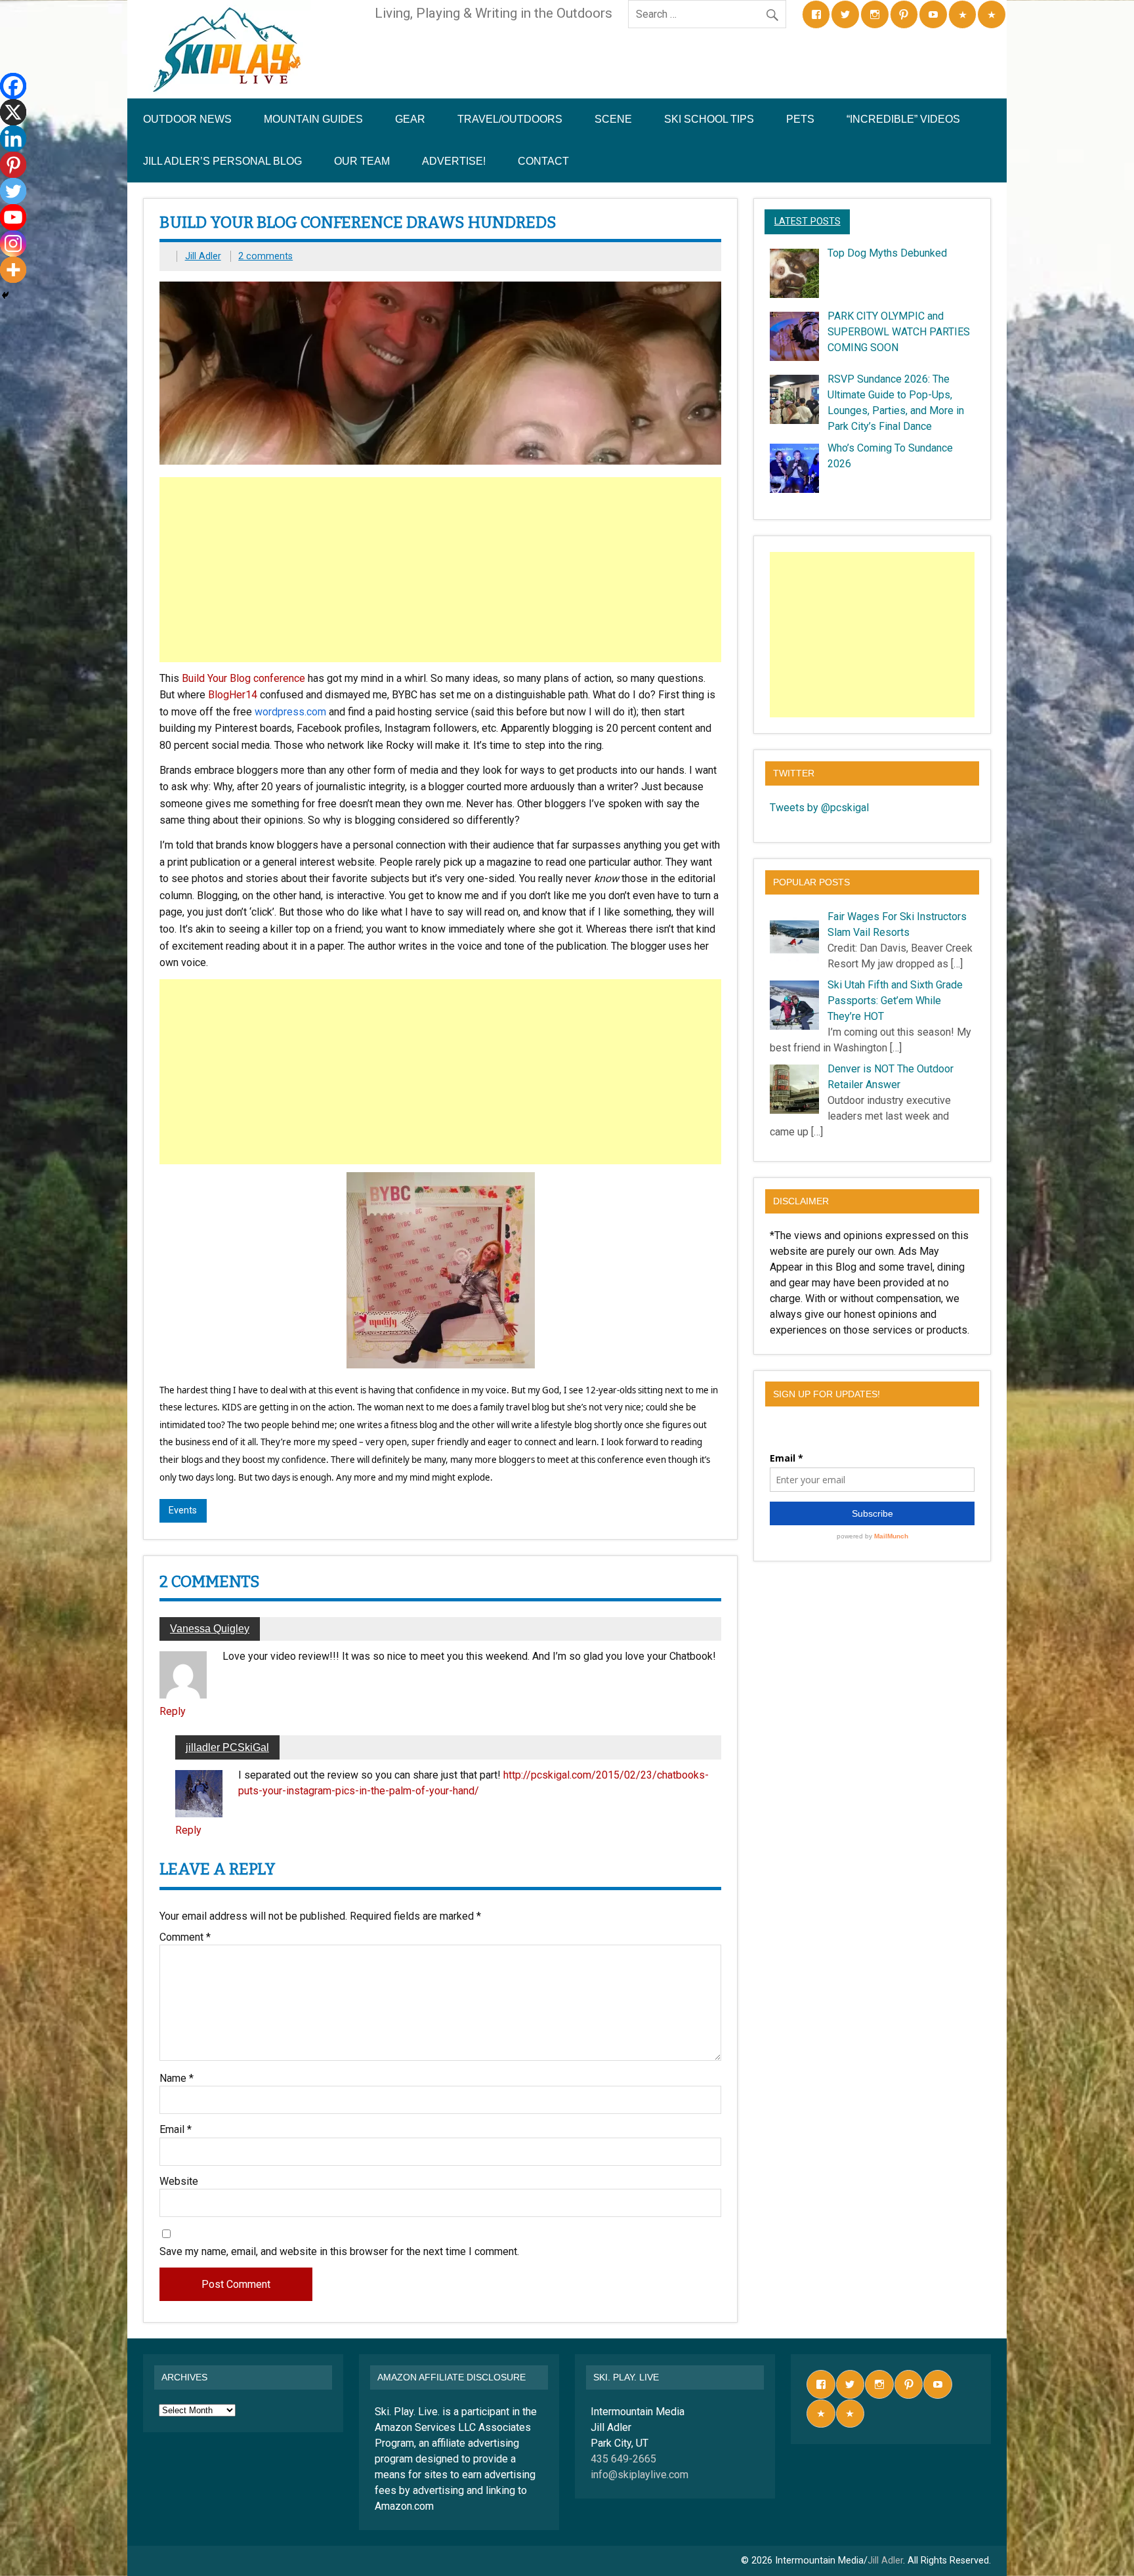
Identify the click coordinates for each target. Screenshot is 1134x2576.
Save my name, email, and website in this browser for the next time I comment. (339, 2252)
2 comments (265, 256)
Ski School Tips (709, 119)
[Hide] (5, 295)
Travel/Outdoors (510, 119)
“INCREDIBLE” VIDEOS (903, 119)
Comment (185, 1937)
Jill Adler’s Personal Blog (222, 161)
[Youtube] (13, 217)
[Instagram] (13, 243)
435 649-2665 (623, 2459)
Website (179, 2182)
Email (176, 2130)
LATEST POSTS (808, 222)
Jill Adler (203, 256)
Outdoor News (187, 119)
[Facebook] (13, 86)
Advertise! (454, 161)
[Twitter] (13, 191)
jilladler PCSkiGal (227, 1747)
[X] (13, 112)
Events (183, 1510)
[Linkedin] (13, 138)
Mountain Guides (313, 119)
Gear (410, 119)
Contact (543, 161)
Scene (613, 119)
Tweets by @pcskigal (819, 808)
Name (177, 2079)
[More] (13, 270)
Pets (800, 119)
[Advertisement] (442, 570)
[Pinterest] (13, 165)
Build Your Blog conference (243, 678)
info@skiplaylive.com (640, 2475)
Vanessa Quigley (210, 1629)
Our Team (362, 161)
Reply (173, 1711)
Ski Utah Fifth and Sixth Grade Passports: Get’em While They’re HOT (895, 1001)
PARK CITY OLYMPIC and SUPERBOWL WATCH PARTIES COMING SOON (899, 332)
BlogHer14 (233, 695)
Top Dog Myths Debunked (887, 253)
